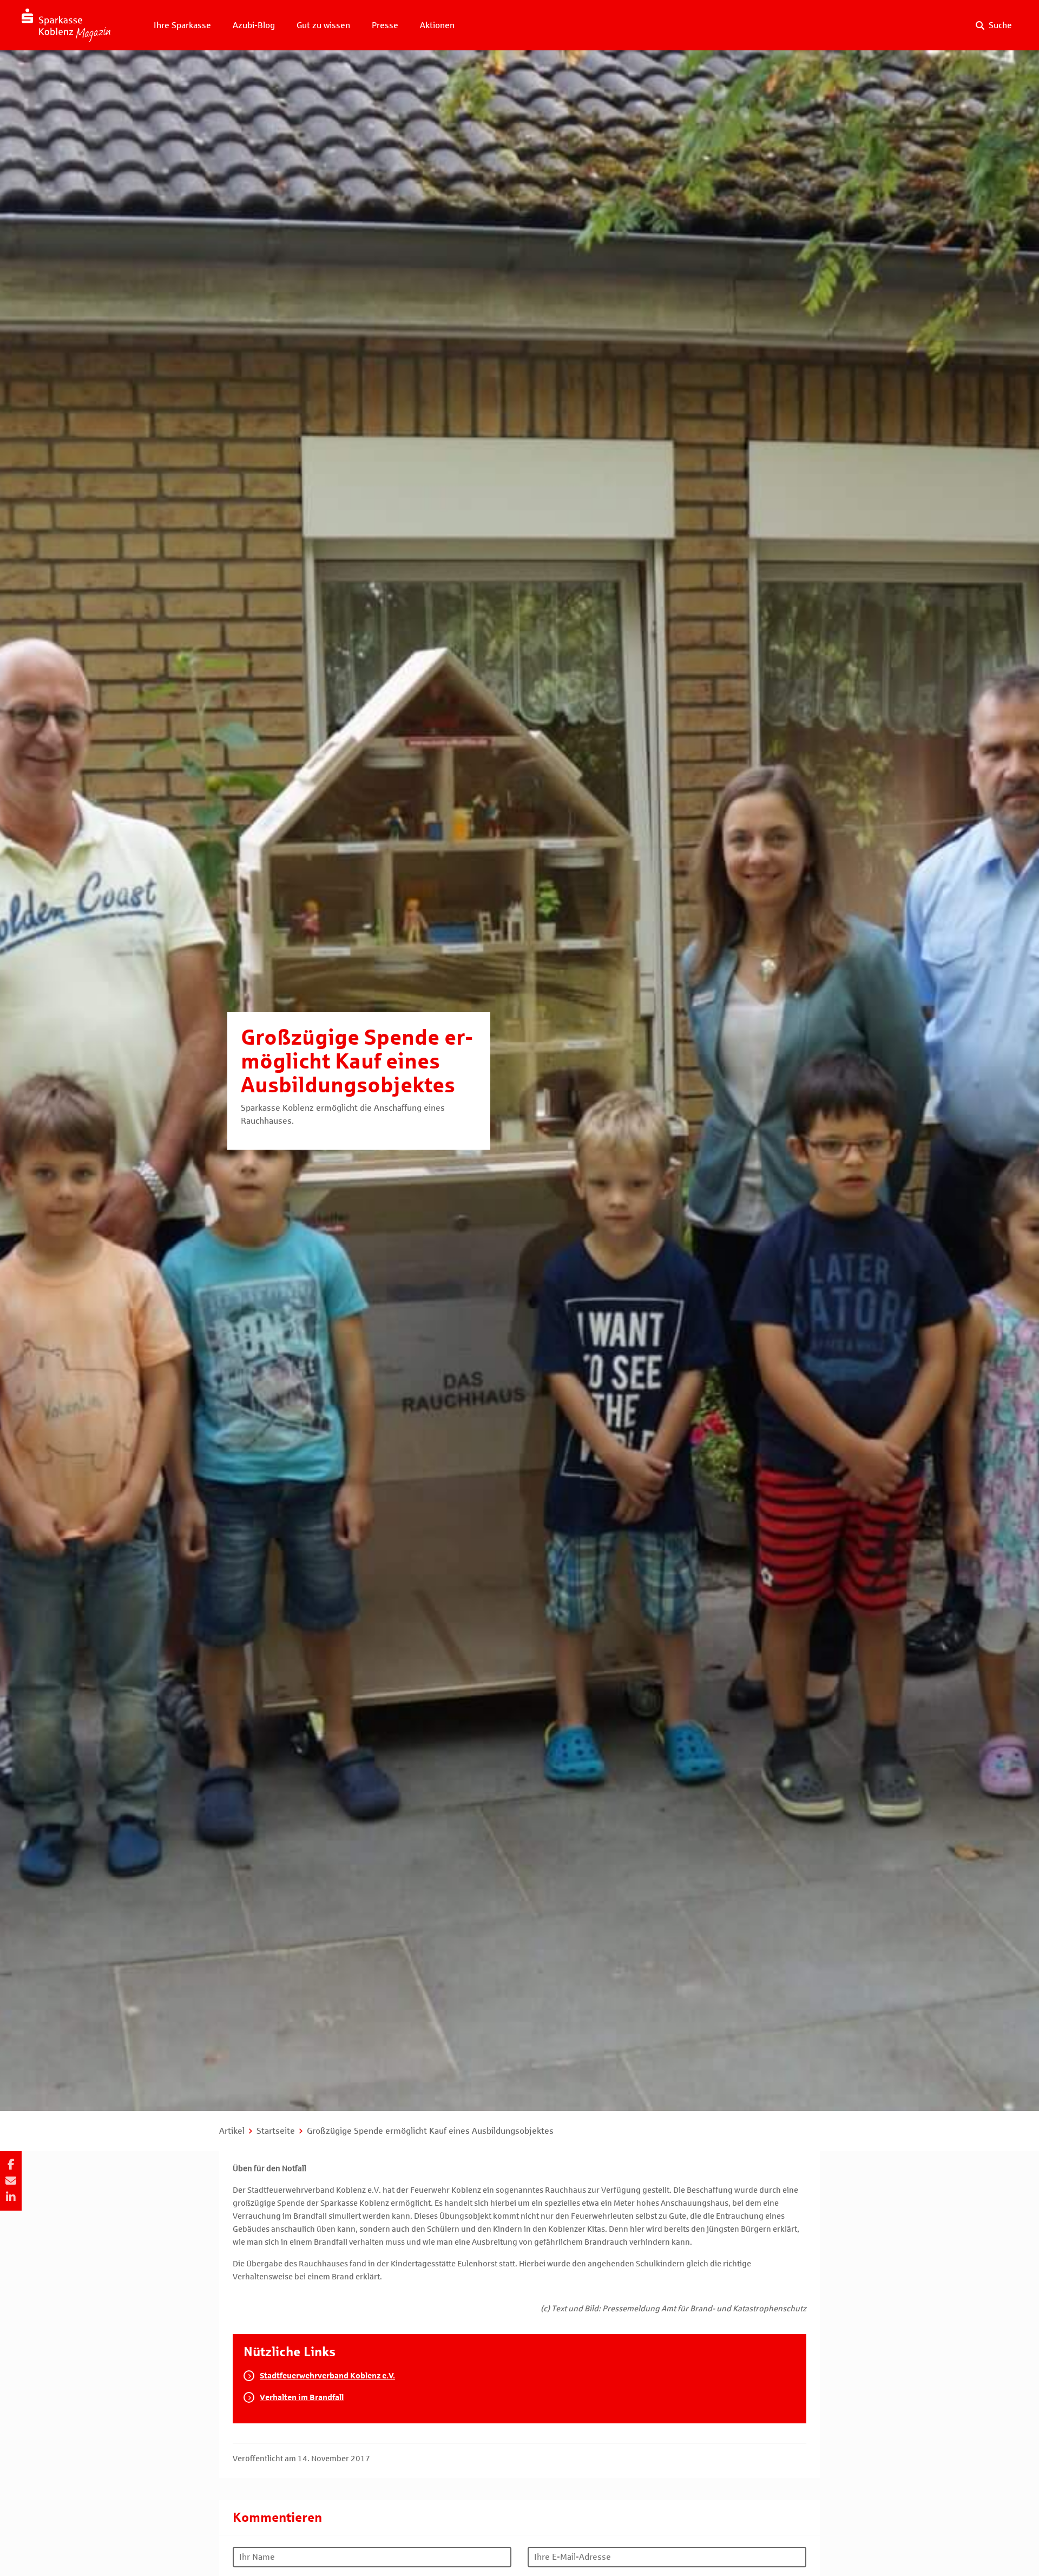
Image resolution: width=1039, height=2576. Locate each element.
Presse (385, 25)
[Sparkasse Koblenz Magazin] (66, 25)
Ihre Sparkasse (182, 25)
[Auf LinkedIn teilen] (11, 2197)
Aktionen (437, 25)
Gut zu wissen (323, 25)
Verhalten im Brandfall (302, 2397)
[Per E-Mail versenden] (11, 2181)
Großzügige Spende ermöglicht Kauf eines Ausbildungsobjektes (430, 2131)
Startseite (276, 2131)
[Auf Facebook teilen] (11, 2165)
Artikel (232, 2131)
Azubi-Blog (254, 25)
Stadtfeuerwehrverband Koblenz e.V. (327, 2376)
